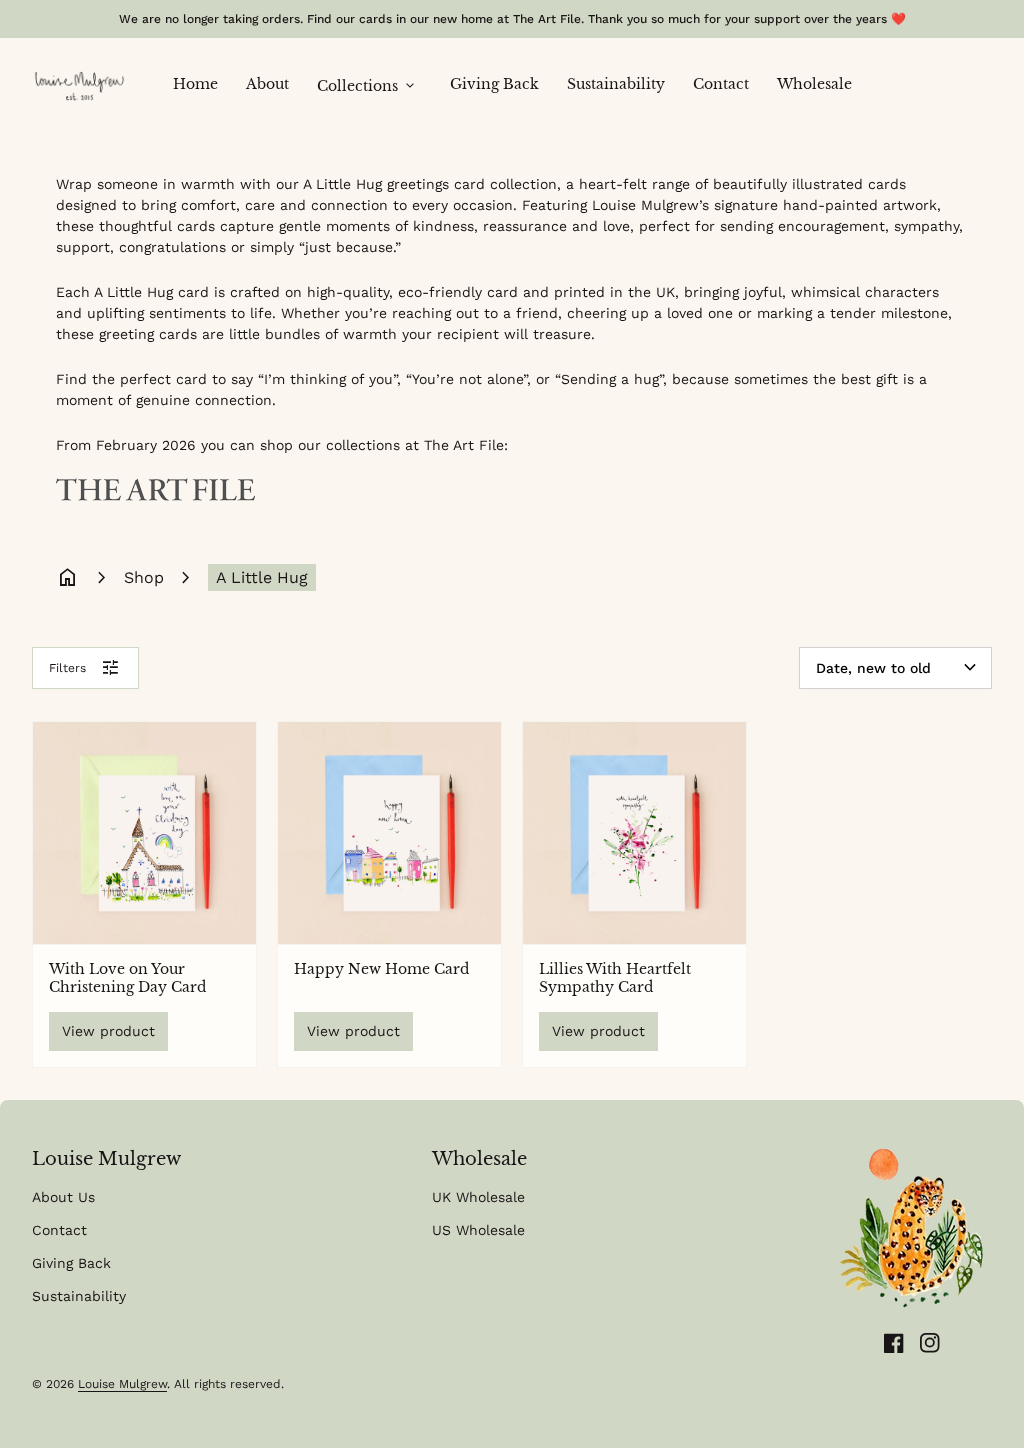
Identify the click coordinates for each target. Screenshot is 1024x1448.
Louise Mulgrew (122, 1384)
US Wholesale (478, 1230)
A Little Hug (262, 577)
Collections (367, 86)
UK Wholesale (478, 1197)
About (274, 83)
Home (202, 83)
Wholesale (814, 84)
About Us (63, 1197)
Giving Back (501, 83)
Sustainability (623, 83)
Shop (144, 577)
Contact (728, 83)
